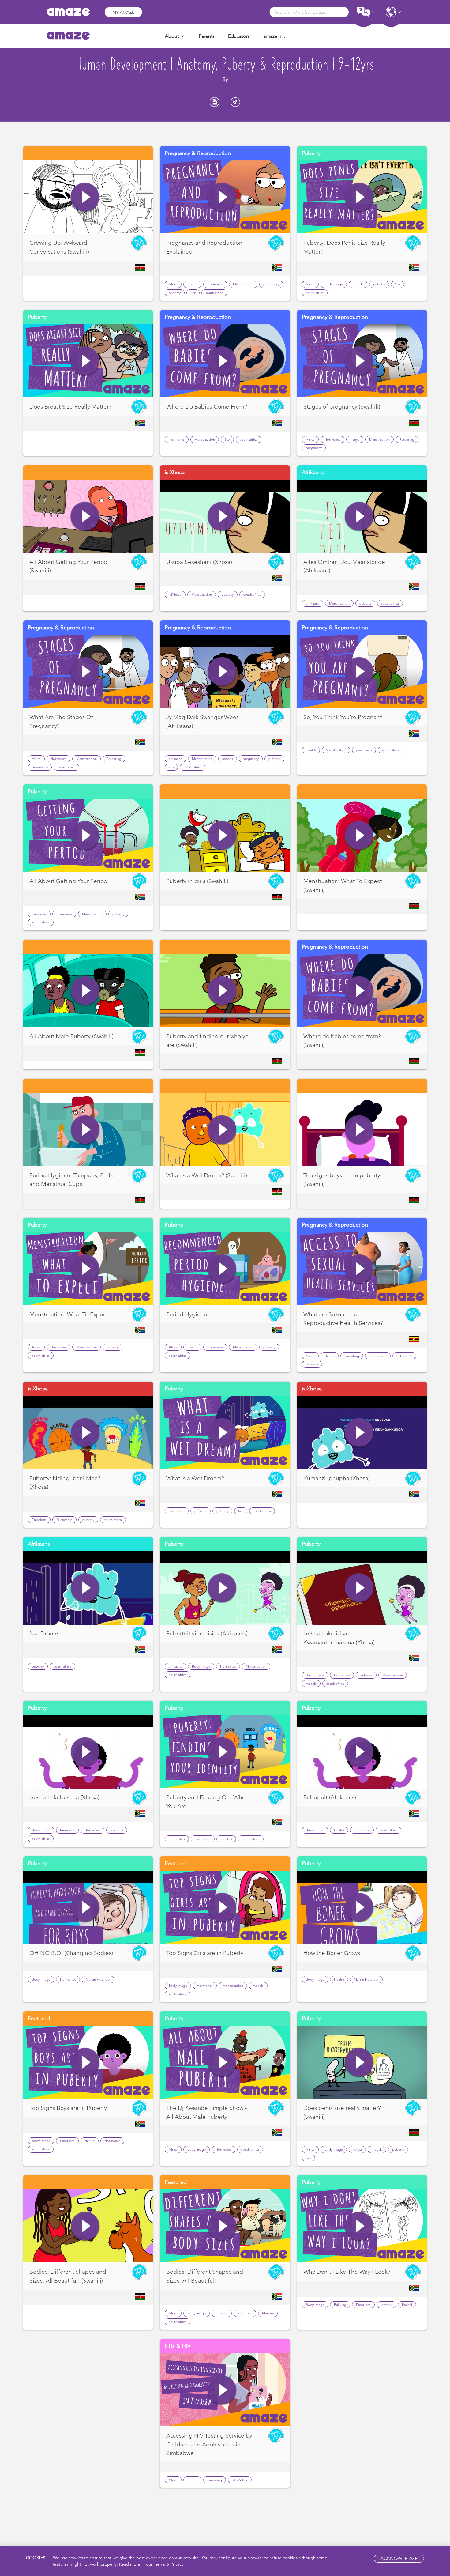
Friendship (64, 1520)
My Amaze (123, 12)
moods (358, 284)
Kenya (355, 439)
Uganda (312, 1364)
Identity (226, 1839)
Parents (207, 36)
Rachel (407, 2305)
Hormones (215, 284)
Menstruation (243, 284)
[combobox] (309, 12)
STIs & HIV (404, 1356)
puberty (175, 293)
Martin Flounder (98, 1979)
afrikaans (313, 603)
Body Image (334, 284)
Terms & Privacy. (169, 2564)
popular (201, 1511)
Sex (193, 293)
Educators (239, 36)
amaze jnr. (274, 36)
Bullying (222, 2313)
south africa (214, 293)
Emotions (39, 914)
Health (192, 284)
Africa (173, 284)
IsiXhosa (175, 594)
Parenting (407, 439)
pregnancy (271, 284)
